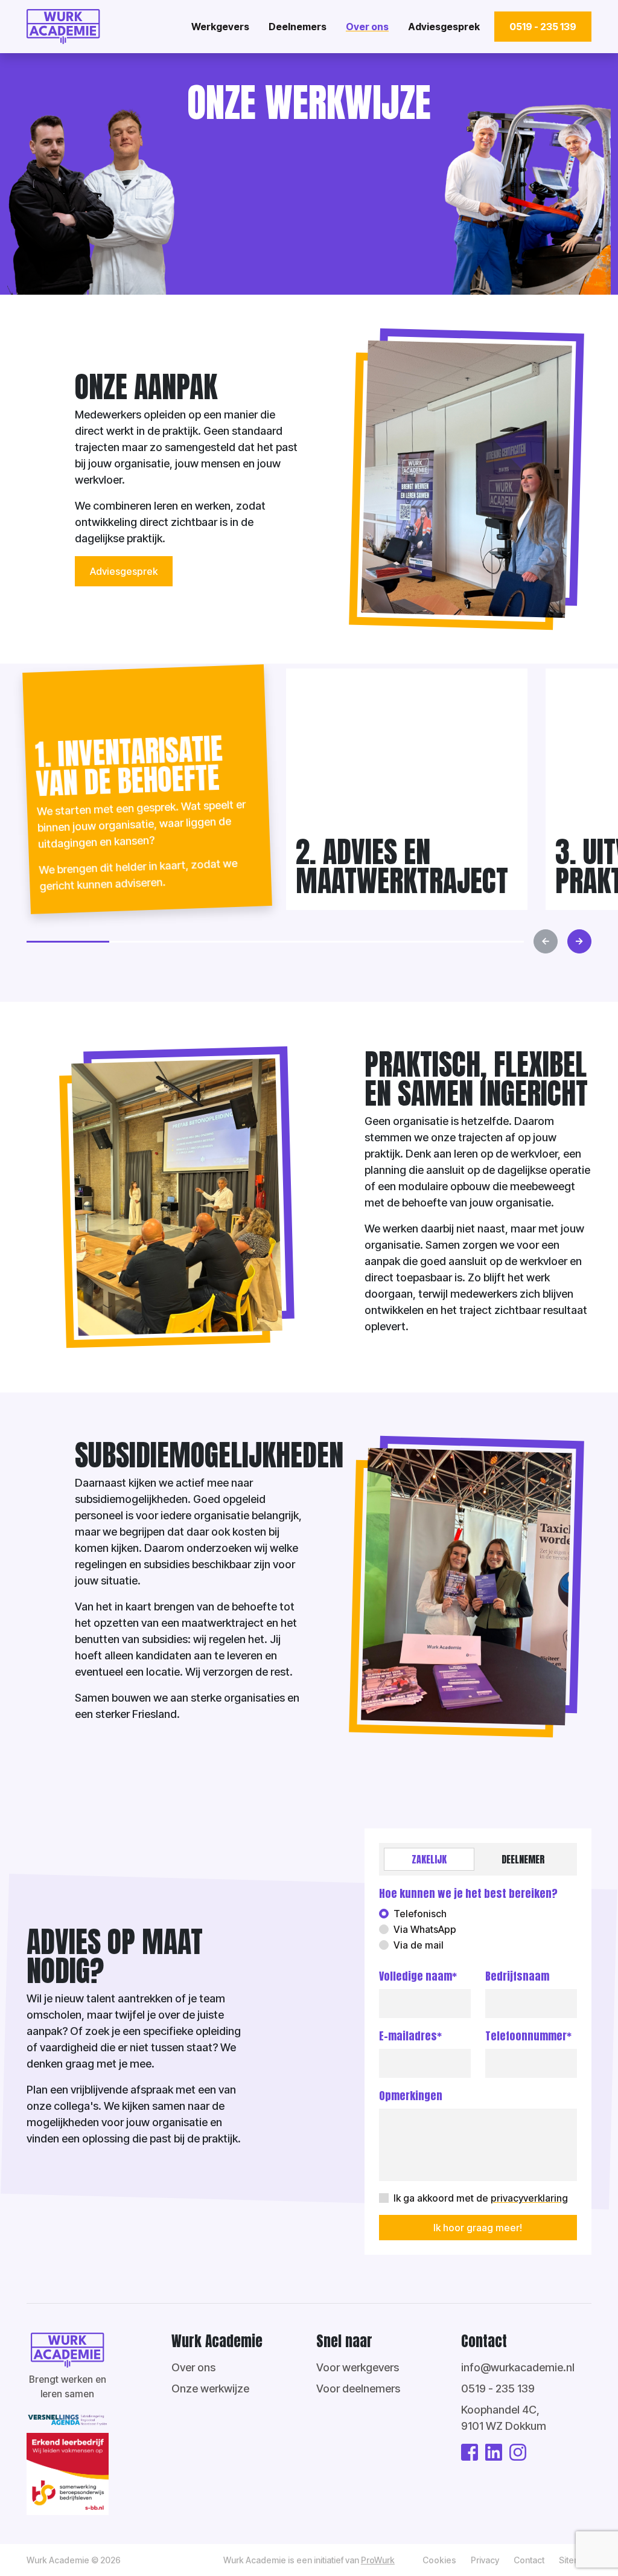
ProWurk (378, 2560)
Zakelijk (429, 1859)
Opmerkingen (411, 2096)
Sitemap (575, 2560)
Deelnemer (523, 1859)
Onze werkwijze (210, 2389)
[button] (68, 942)
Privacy (485, 2560)
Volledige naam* (418, 1976)
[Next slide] (579, 941)
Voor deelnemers (358, 2389)
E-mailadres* (410, 2036)
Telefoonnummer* (528, 2036)
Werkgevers (220, 27)
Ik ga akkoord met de (481, 2198)
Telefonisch (420, 1914)
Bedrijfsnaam (517, 1976)
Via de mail (419, 1945)
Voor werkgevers (358, 2367)
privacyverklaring (529, 2198)
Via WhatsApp (425, 1929)
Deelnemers (298, 27)
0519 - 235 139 (543, 27)
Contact (529, 2560)
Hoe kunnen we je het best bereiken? (468, 1893)
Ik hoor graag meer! (478, 2228)
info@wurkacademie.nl (518, 2367)
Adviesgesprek (444, 27)
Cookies (439, 2560)
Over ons (367, 27)
